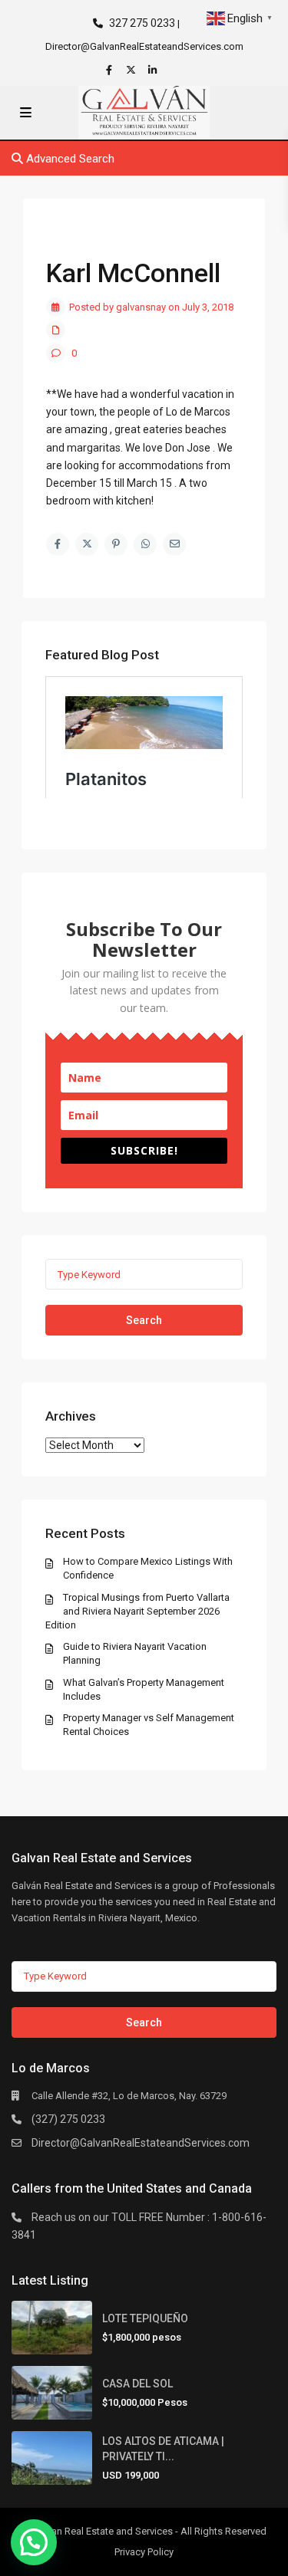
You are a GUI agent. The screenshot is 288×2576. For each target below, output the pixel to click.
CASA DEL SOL (137, 2384)
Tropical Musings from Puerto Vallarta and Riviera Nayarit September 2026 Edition (137, 1611)
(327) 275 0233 (68, 2119)
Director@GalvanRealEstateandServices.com (141, 2143)
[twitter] (133, 70)
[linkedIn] (154, 70)
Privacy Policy (144, 2552)
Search (144, 1320)
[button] (34, 2542)
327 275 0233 (142, 23)
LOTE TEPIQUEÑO (145, 2318)
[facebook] (111, 70)
